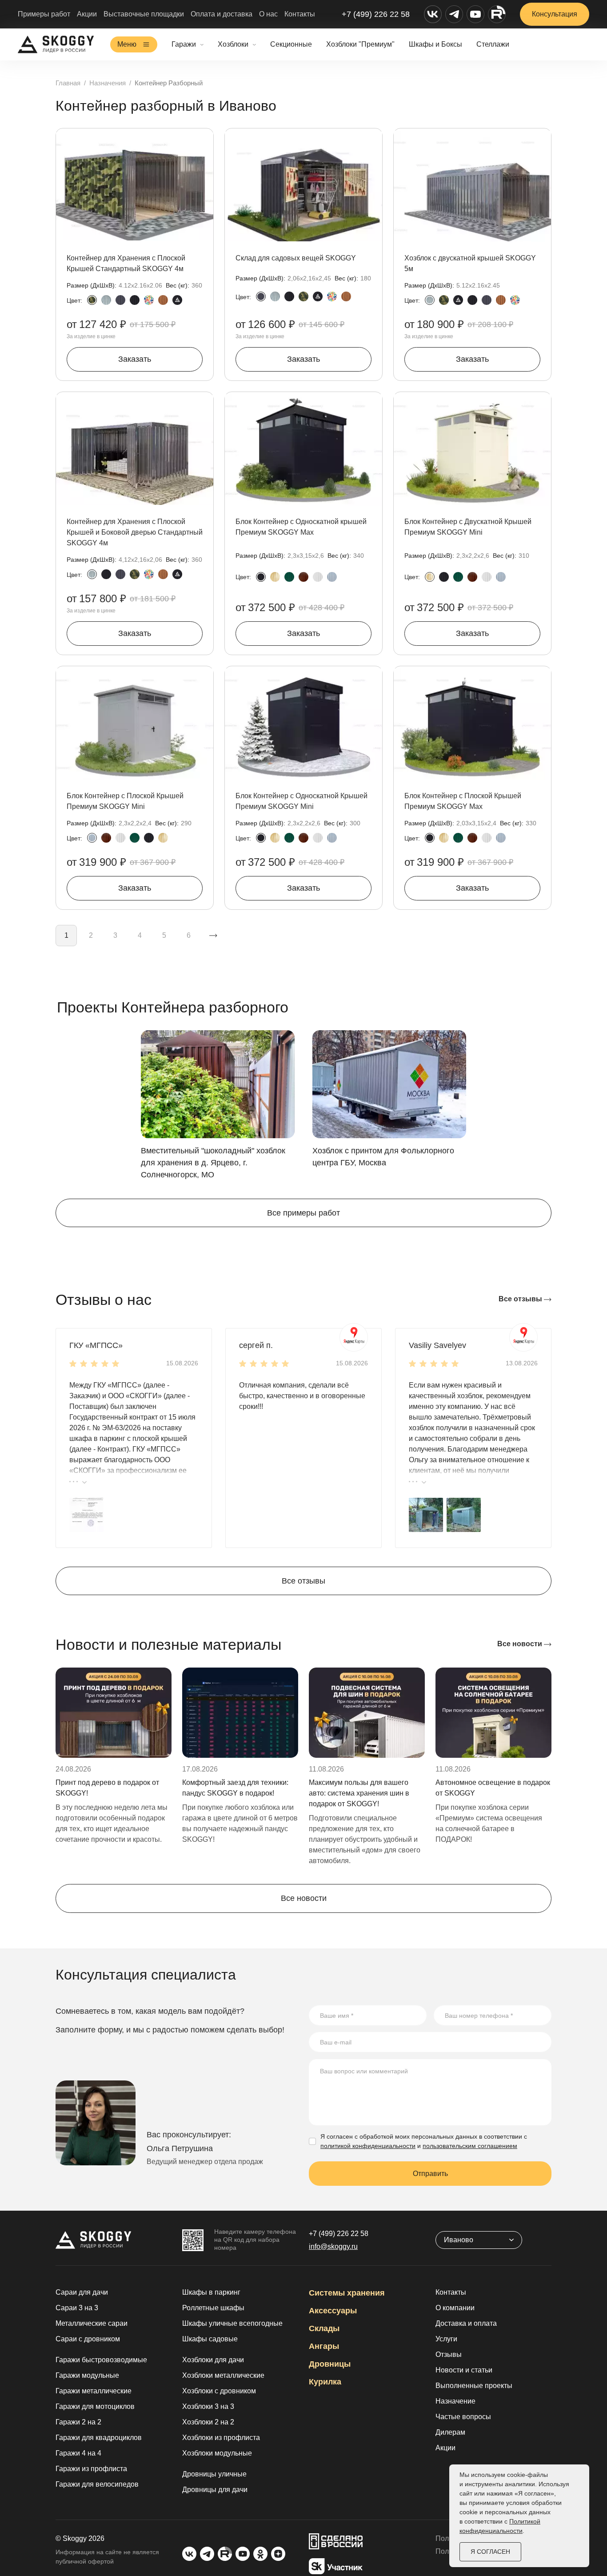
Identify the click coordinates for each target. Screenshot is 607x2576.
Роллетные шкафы (213, 2308)
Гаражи (184, 44)
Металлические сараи (92, 2323)
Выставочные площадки (144, 14)
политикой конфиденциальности (368, 2146)
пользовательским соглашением (470, 2146)
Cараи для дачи (82, 2292)
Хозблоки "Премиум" (360, 44)
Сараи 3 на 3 (77, 2308)
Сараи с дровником (88, 2339)
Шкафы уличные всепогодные (232, 2323)
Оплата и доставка (222, 14)
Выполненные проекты (474, 2386)
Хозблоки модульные (217, 2453)
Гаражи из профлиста (91, 2469)
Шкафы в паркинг (211, 2292)
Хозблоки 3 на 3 (208, 2406)
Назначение (455, 2401)
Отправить (430, 2174)
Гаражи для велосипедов (97, 2484)
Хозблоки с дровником (219, 2391)
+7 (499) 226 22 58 (376, 14)
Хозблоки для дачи (213, 2360)
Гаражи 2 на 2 (78, 2422)
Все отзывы (521, 1299)
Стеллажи (493, 44)
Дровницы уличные (214, 2474)
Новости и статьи (464, 2370)
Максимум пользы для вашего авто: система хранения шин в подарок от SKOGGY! (359, 1793)
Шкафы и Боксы (435, 44)
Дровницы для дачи (215, 2490)
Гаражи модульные (87, 2375)
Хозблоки (233, 44)
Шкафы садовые (210, 2339)
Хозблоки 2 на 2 (208, 2422)
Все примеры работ (303, 1213)
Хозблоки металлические (223, 2375)
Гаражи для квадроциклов (99, 2438)
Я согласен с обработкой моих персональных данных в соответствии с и (424, 2141)
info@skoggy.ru (333, 2246)
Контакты (300, 14)
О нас (268, 14)
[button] (86, 1514)
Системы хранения (347, 2293)
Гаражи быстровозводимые (101, 2360)
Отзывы (449, 2354)
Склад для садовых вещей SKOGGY (296, 258)
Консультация (555, 14)
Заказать (135, 359)
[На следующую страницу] (213, 936)
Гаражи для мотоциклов (95, 2406)
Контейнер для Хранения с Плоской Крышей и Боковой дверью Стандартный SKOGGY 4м (135, 532)
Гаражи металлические (94, 2391)
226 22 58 (339, 2234)
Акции (87, 14)
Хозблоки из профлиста (221, 2438)
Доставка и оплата (466, 2323)
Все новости (521, 1644)
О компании (455, 2308)
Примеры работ (44, 14)
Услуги (446, 2339)
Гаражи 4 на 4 (78, 2453)
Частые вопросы (463, 2417)
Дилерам (450, 2432)
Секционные (291, 44)
